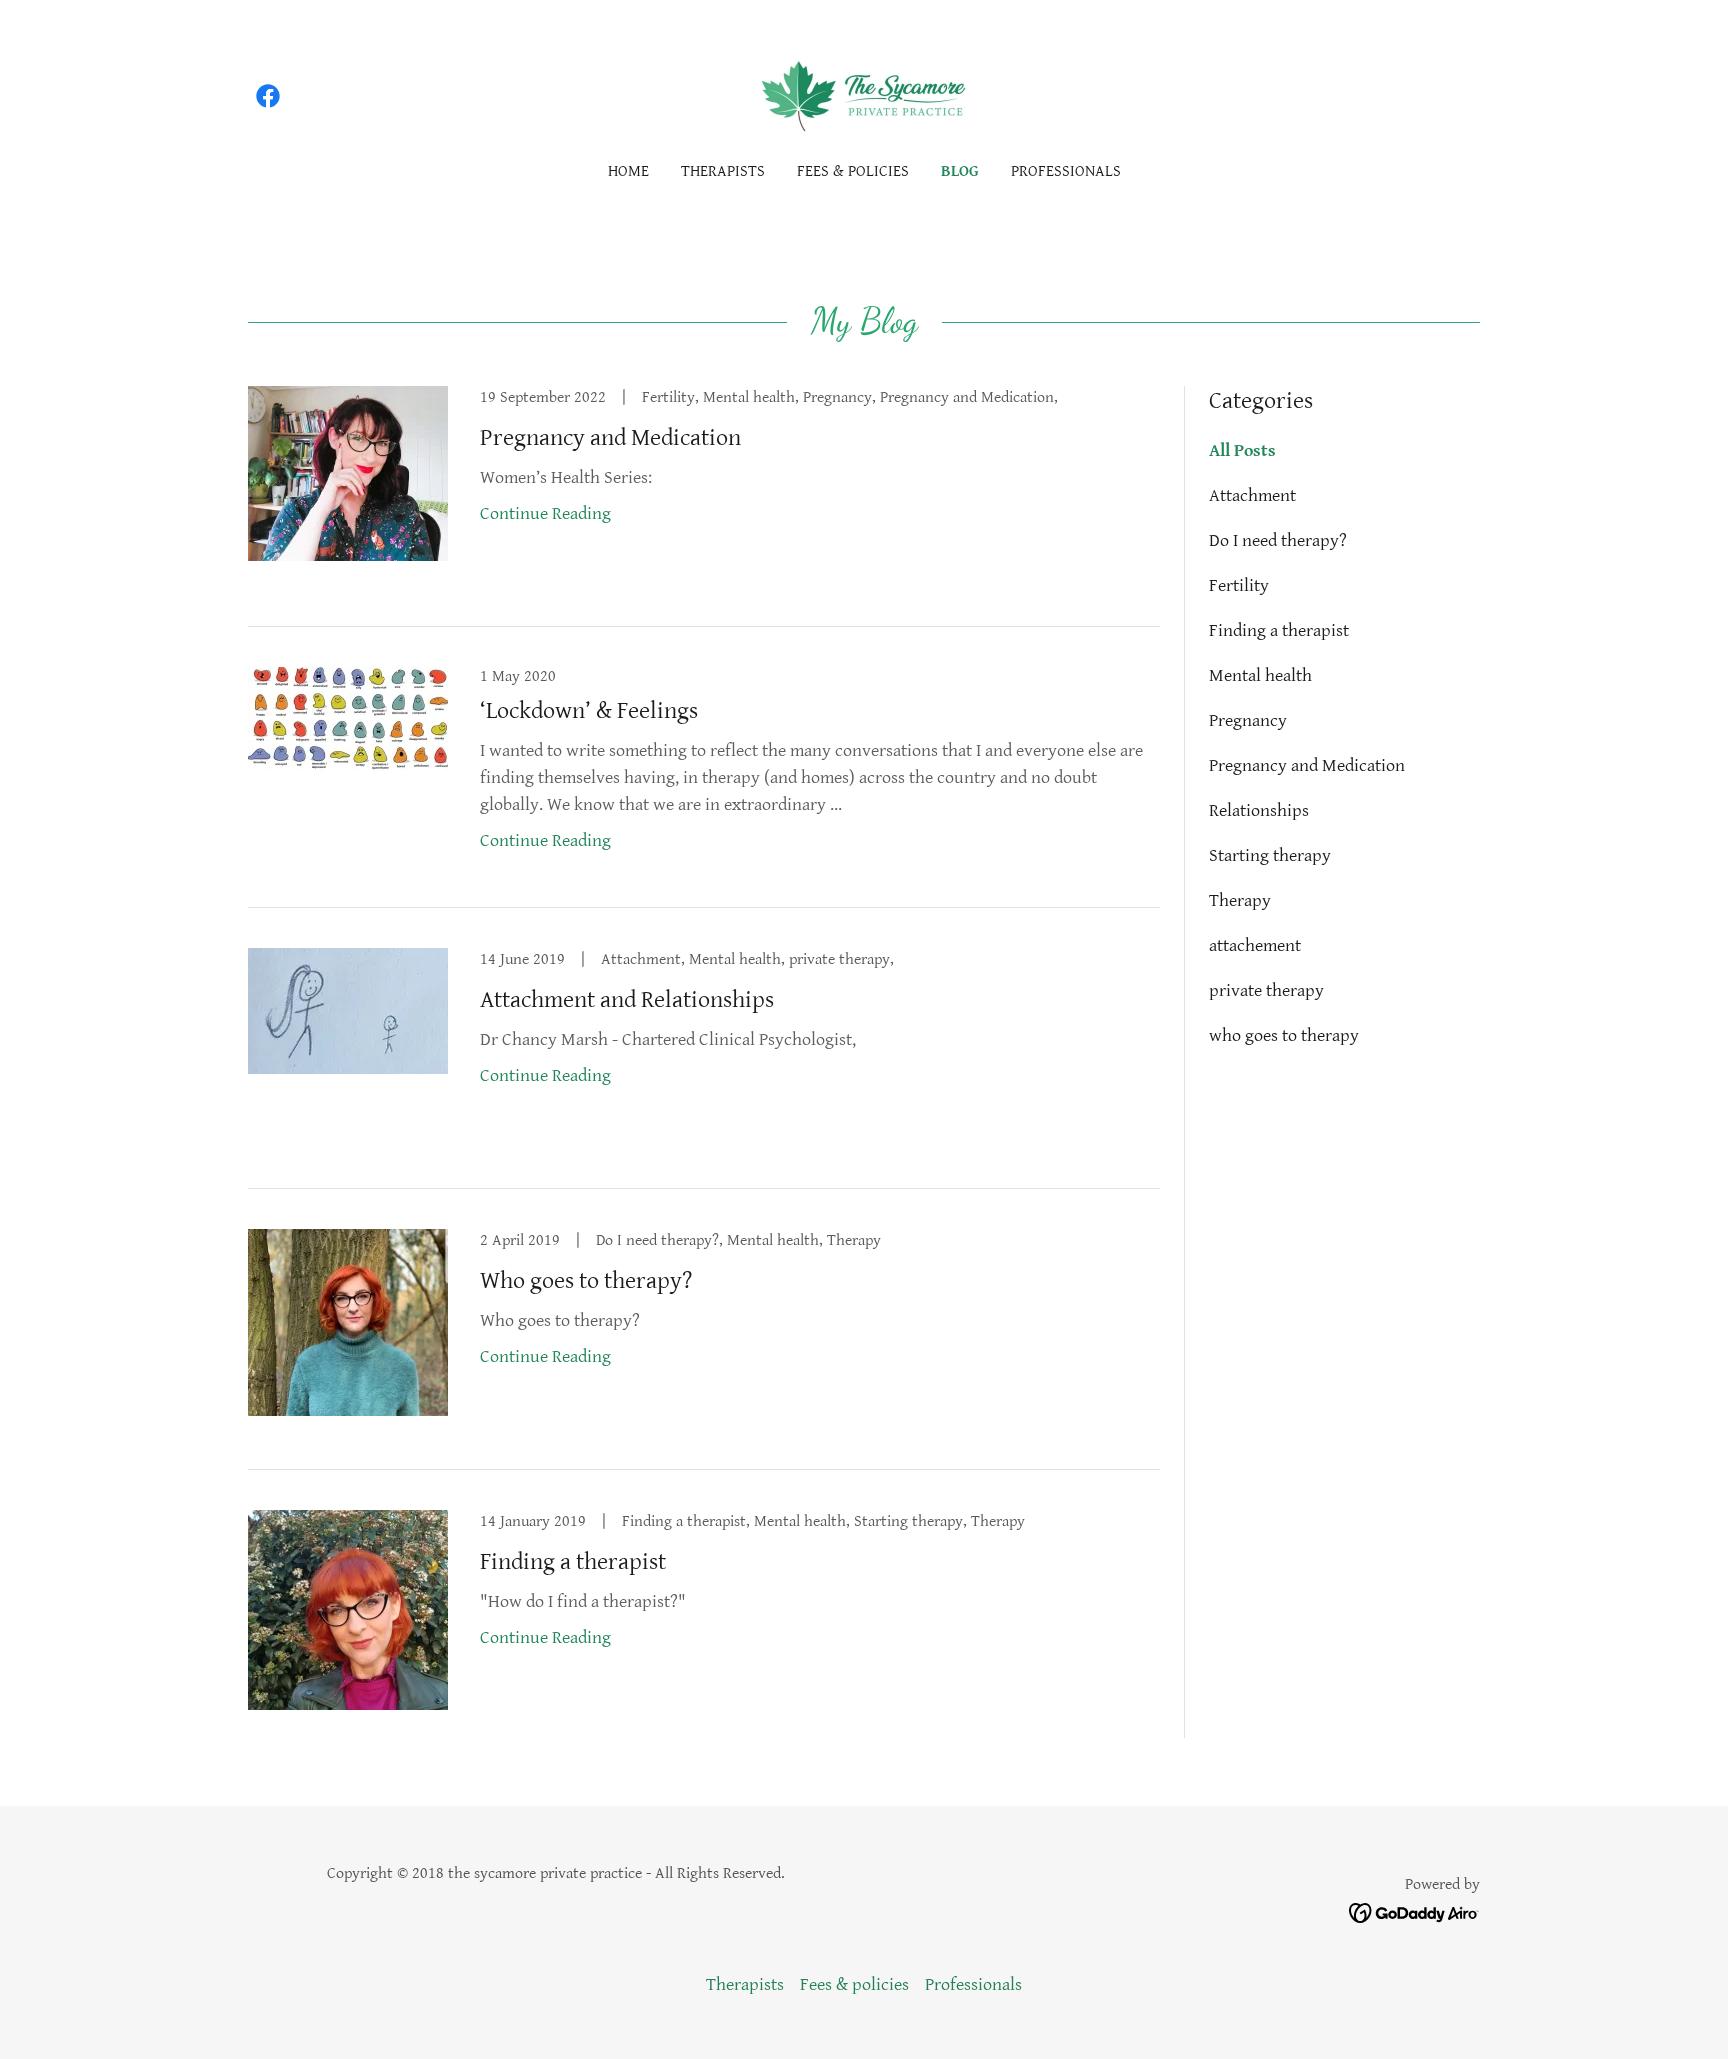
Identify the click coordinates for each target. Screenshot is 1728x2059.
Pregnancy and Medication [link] (1307, 765)
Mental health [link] (1260, 675)
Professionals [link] (1066, 171)
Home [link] (628, 171)
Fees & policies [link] (853, 171)
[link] (268, 96)
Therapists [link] (723, 171)
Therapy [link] (1240, 900)
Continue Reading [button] (545, 513)
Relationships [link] (1259, 810)
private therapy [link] (1266, 990)
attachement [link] (1255, 945)
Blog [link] (960, 171)
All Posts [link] (1242, 450)
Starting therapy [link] (1270, 855)
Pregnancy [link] (1248, 720)
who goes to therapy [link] (1284, 1035)
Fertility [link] (1239, 585)
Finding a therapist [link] (1279, 630)
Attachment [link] (1252, 495)
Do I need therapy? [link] (1278, 540)
